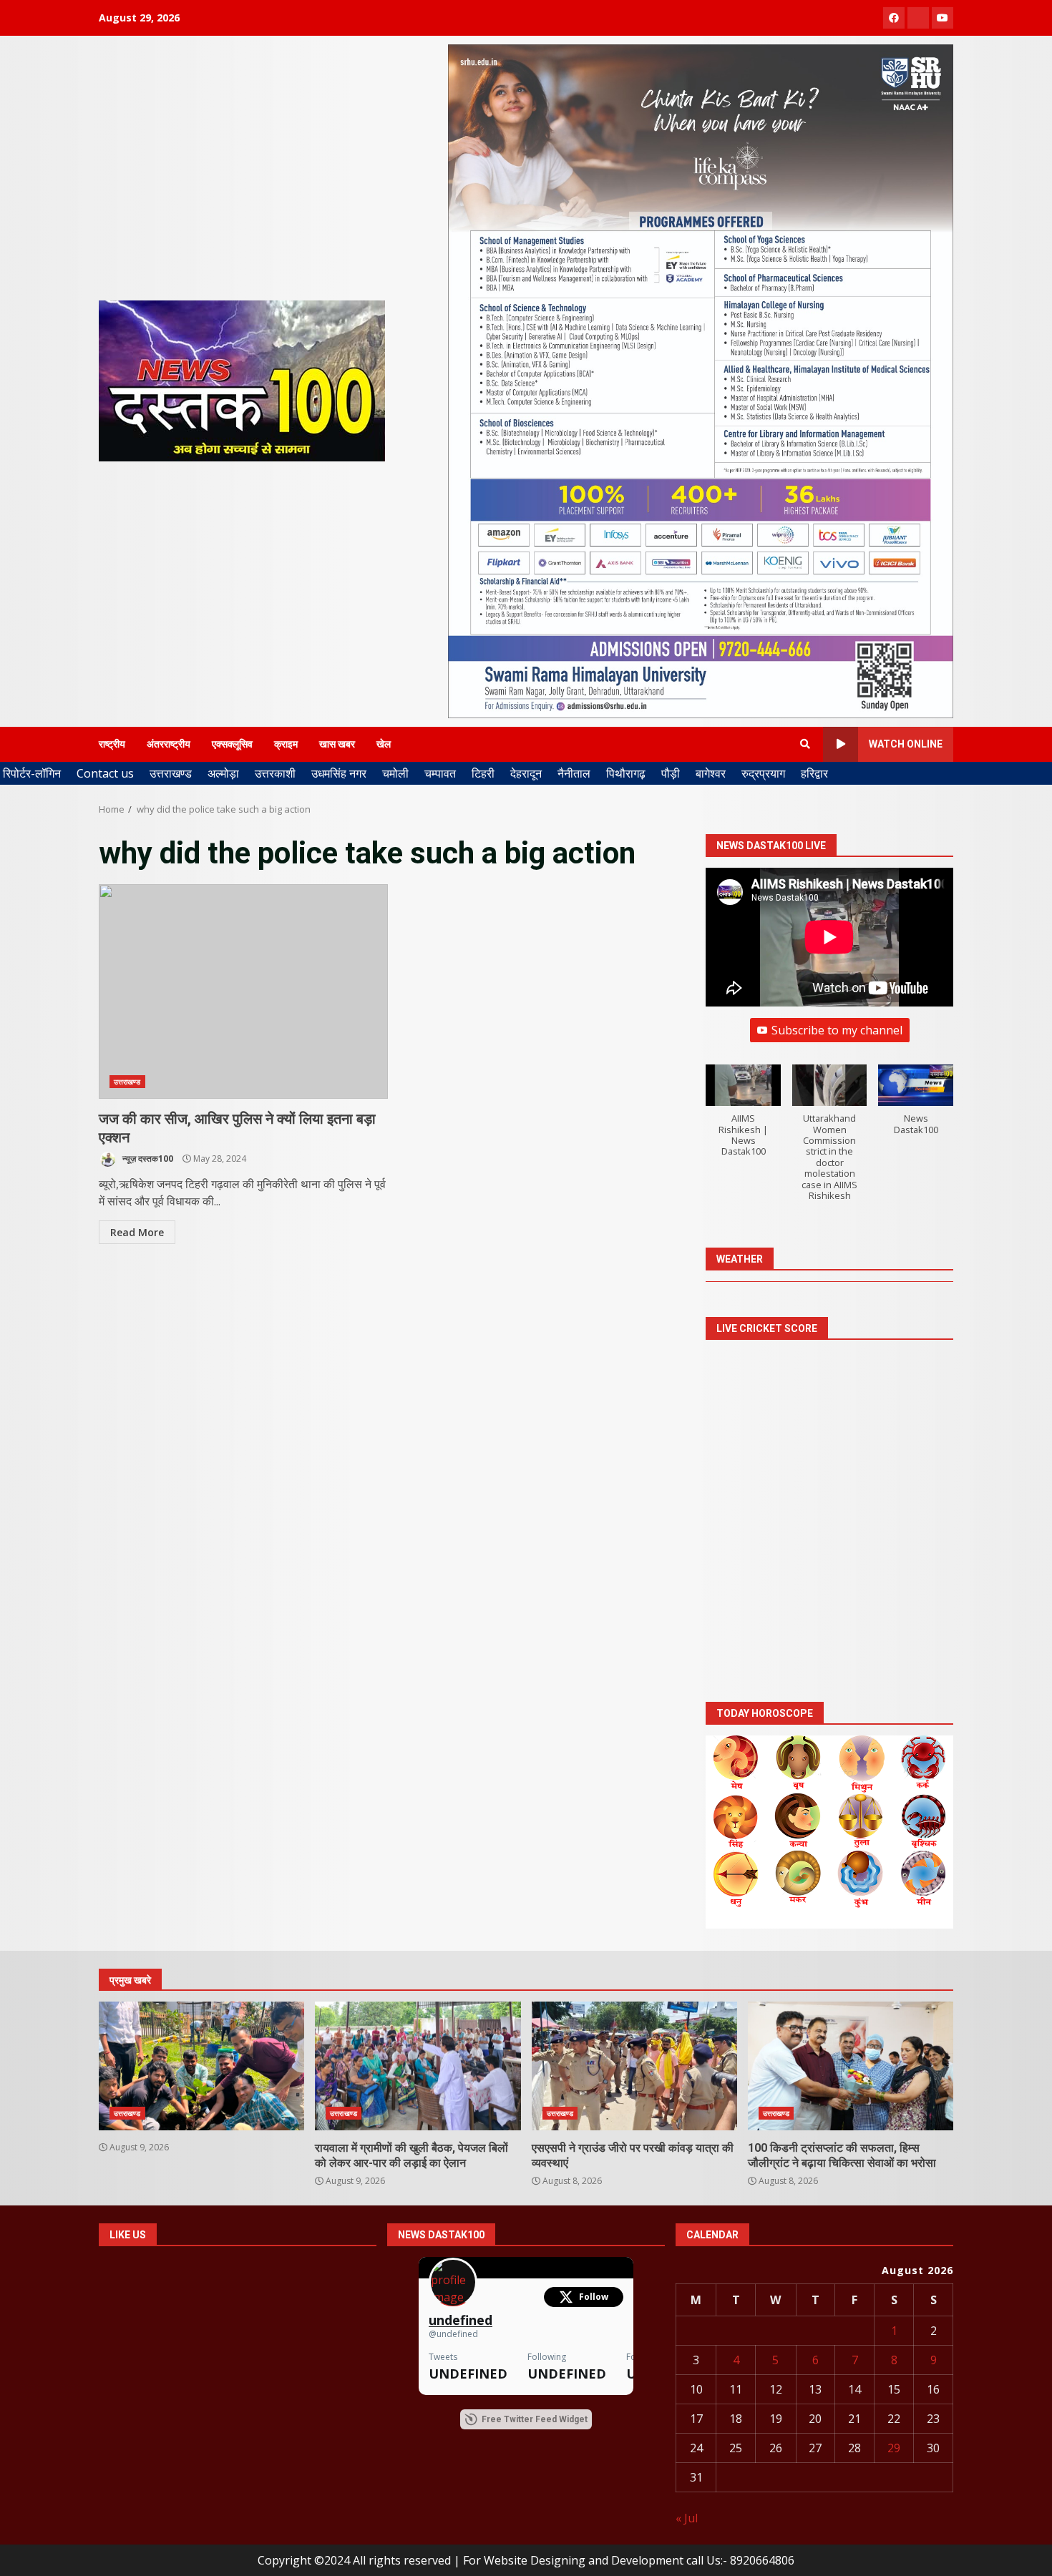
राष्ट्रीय (112, 744)
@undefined (453, 2334)
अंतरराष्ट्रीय (169, 744)
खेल (384, 744)
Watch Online (906, 744)
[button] (743, 1118)
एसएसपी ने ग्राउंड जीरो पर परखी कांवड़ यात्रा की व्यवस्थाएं (634, 2066)
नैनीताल (574, 773)
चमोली (395, 773)
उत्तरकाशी (275, 773)
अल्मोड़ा (223, 773)
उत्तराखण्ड (171, 773)
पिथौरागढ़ (626, 773)
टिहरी (483, 773)
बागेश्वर (711, 773)
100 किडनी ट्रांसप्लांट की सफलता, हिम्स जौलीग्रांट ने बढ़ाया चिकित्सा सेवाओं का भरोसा (851, 2066)
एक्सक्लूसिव (232, 744)
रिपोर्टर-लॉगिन (32, 773)
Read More (137, 1232)
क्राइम (286, 744)
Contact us (105, 773)
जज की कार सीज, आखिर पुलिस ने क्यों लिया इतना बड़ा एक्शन (243, 991)
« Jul (687, 2518)
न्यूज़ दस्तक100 (147, 1159)
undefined (461, 2320)
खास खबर (337, 744)
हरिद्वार (814, 773)
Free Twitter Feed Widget (535, 2419)
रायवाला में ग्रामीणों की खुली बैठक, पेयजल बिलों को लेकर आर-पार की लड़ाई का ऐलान (418, 2066)
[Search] (805, 744)
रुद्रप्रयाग (763, 773)
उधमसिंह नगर (339, 773)
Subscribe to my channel (837, 1030)
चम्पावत (440, 773)
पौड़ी (671, 773)
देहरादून (526, 773)
